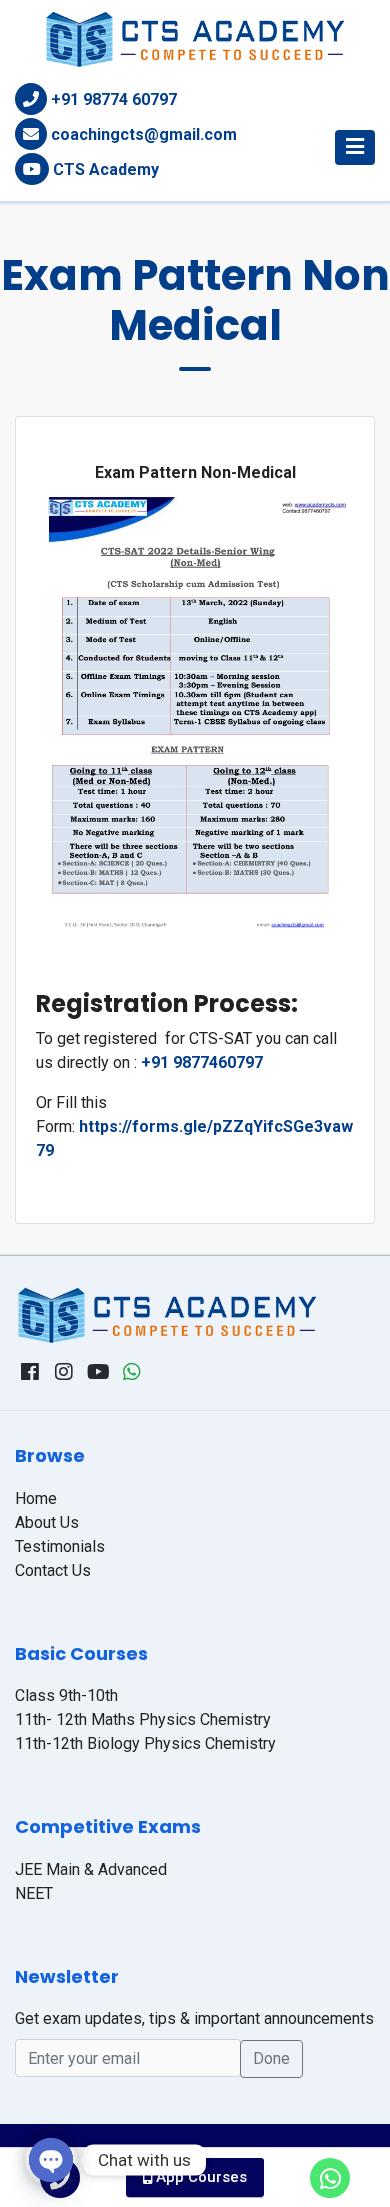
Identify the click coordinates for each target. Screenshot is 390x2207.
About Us (47, 1522)
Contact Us (53, 1570)
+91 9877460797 (202, 1062)
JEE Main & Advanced (91, 1869)
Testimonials (60, 1546)
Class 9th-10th (66, 1695)
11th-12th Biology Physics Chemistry (145, 1743)
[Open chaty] (51, 2160)
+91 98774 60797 (114, 99)
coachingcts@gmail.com (144, 134)
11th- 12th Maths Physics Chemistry (143, 1719)
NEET (34, 1893)
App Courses (199, 2177)
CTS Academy (106, 169)
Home (36, 1498)
